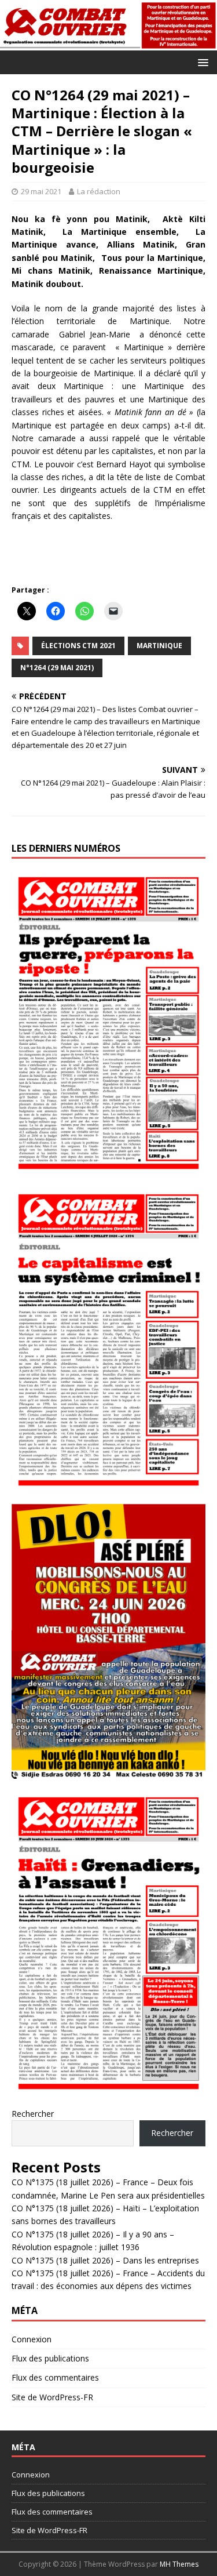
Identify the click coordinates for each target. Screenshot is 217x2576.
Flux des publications (50, 2358)
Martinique (159, 646)
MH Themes (179, 2564)
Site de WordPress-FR (52, 2397)
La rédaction (99, 191)
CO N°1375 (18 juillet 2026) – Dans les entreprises (105, 2260)
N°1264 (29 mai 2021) (57, 668)
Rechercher (33, 2114)
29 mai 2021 (41, 191)
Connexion (32, 2339)
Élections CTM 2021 (78, 646)
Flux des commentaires (55, 2377)
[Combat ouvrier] (108, 44)
